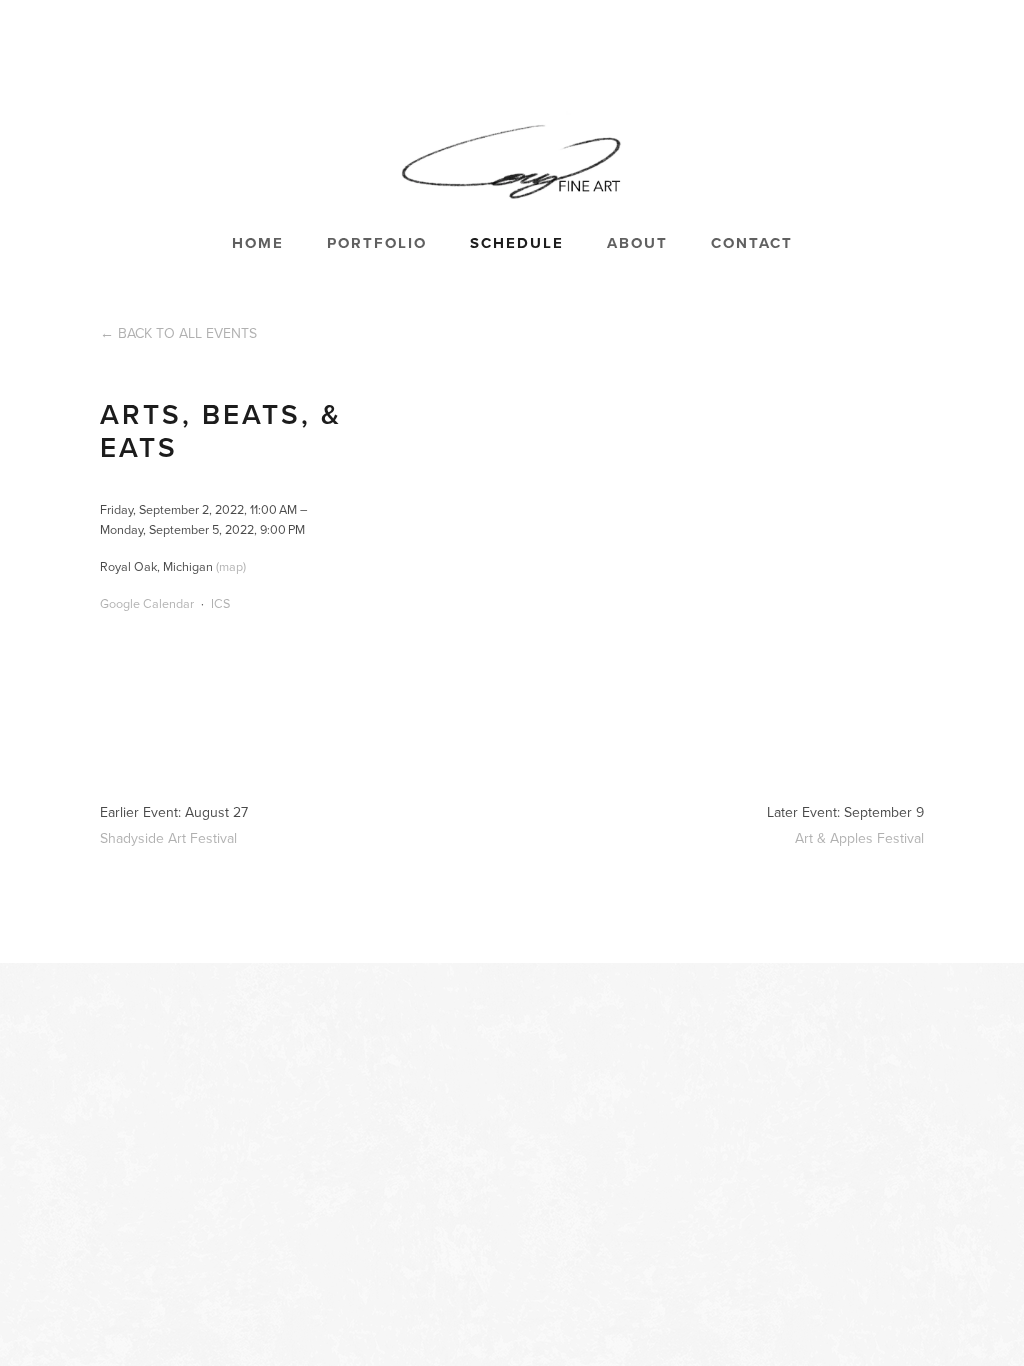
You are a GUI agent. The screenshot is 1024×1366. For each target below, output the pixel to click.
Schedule (517, 243)
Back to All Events (187, 333)
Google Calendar (147, 603)
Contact (752, 243)
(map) (231, 566)
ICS (220, 603)
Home (258, 243)
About (637, 243)
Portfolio (377, 243)
